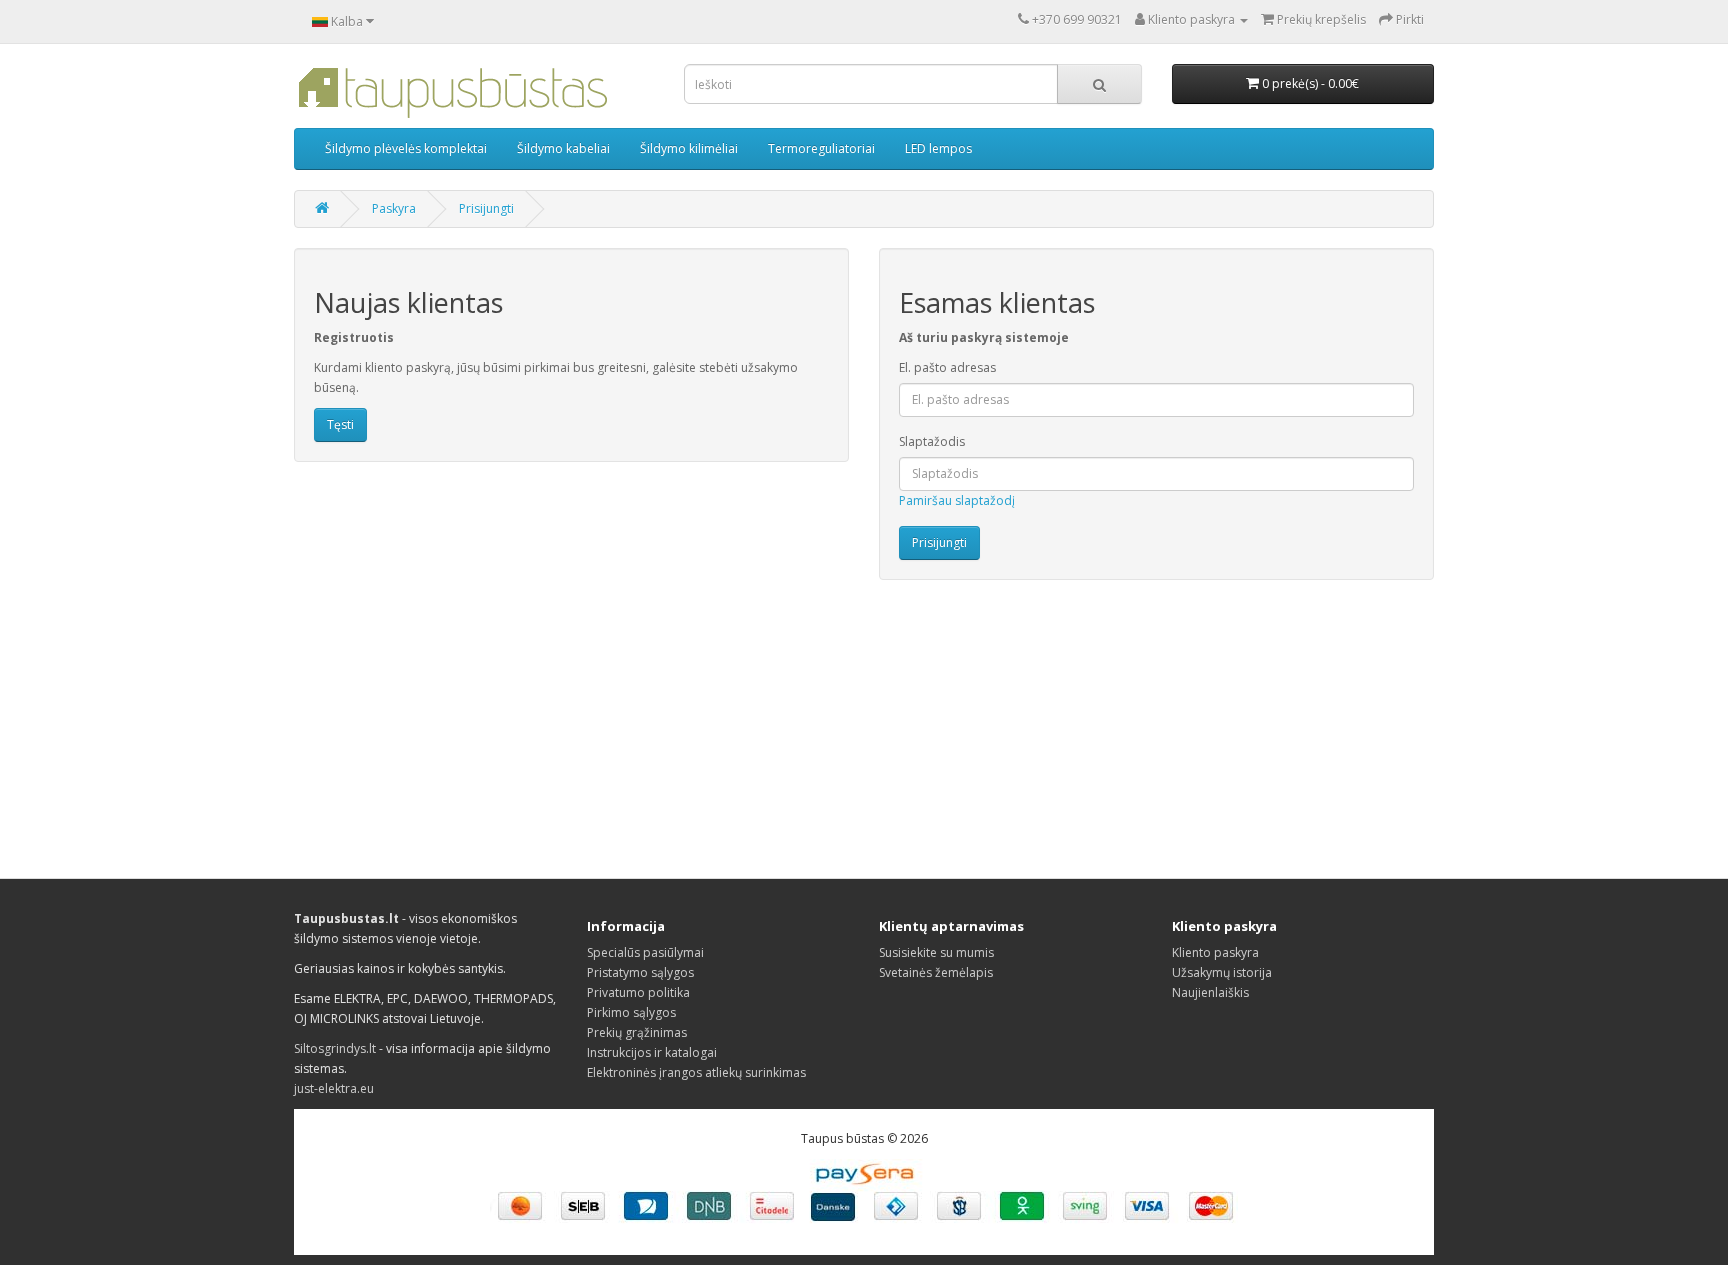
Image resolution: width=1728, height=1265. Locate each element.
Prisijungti (486, 208)
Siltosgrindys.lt (335, 1048)
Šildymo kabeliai (563, 148)
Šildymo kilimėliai (689, 148)
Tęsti (340, 424)
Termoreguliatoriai (821, 148)
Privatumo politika (638, 992)
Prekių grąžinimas (637, 1032)
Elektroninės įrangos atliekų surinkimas (696, 1072)
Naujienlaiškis (1210, 992)
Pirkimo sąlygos (631, 1012)
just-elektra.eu (334, 1088)
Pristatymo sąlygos (640, 972)
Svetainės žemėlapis (936, 972)
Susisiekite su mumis (936, 952)
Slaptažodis (932, 441)
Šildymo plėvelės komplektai (406, 148)
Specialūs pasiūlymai (645, 952)
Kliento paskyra (1215, 952)
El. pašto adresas (947, 367)
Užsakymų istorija (1222, 972)
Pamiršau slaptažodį (957, 500)
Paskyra (394, 208)
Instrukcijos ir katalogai (652, 1052)
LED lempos (938, 148)
